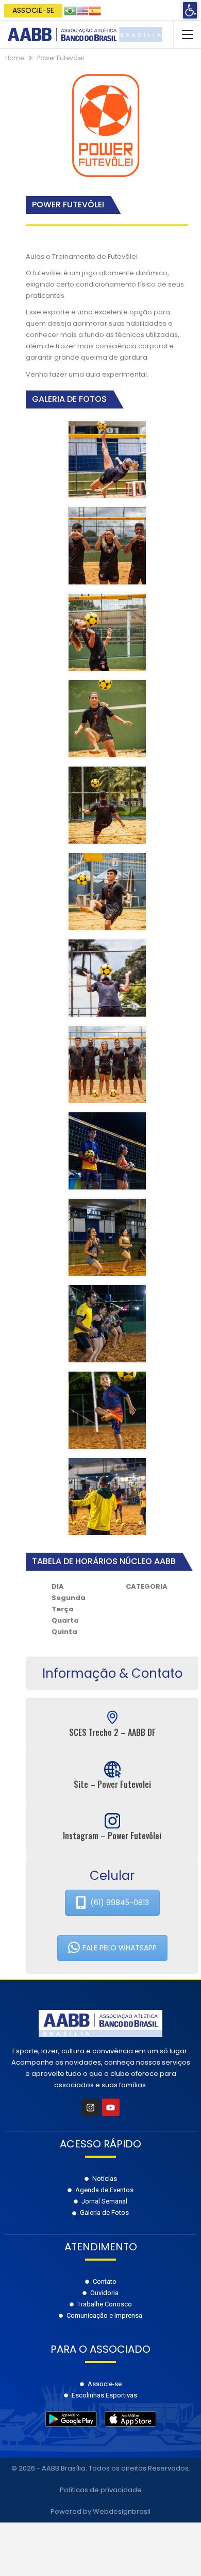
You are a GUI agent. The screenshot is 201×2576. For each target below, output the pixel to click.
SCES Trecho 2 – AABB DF (112, 1732)
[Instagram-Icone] (112, 1821)
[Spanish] (95, 10)
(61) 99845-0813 (120, 1903)
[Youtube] (111, 2107)
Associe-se (33, 10)
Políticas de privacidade (101, 2490)
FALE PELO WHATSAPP (120, 1948)
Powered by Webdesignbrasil (100, 2511)
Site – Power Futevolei (112, 1784)
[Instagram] (91, 2107)
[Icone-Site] (112, 1769)
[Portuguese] (70, 10)
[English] (82, 10)
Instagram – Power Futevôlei (112, 1836)
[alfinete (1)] (112, 1717)
